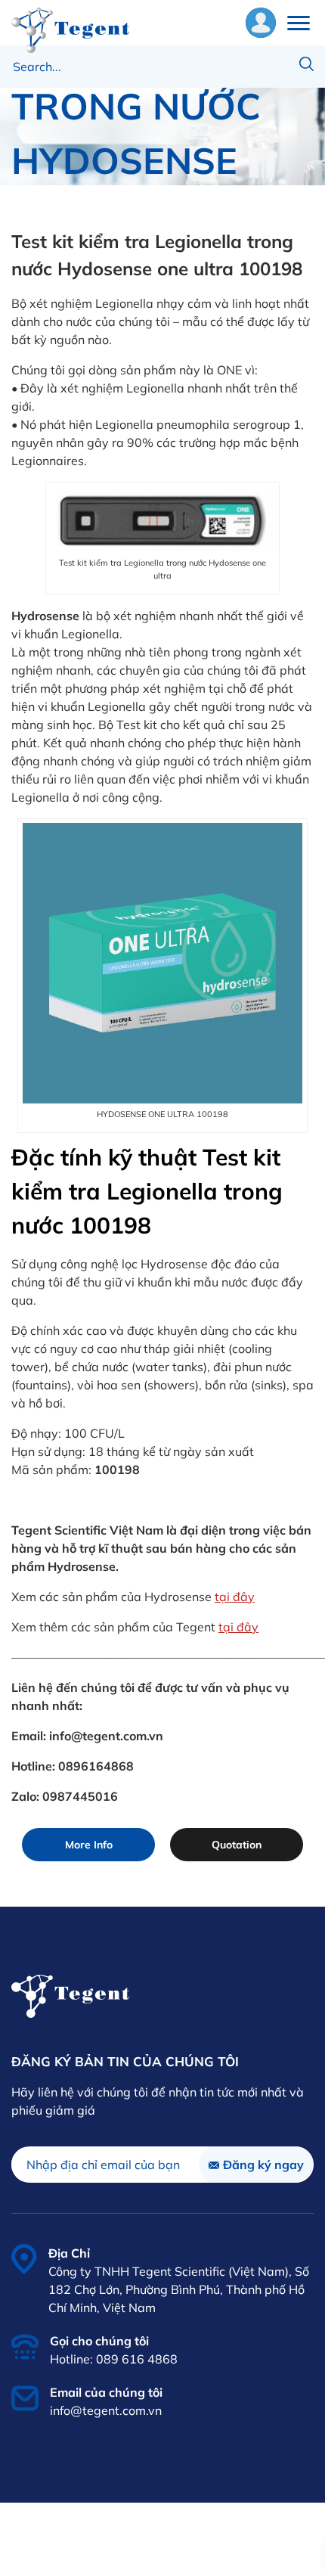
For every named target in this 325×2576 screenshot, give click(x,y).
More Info (89, 1845)
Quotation (237, 1845)
